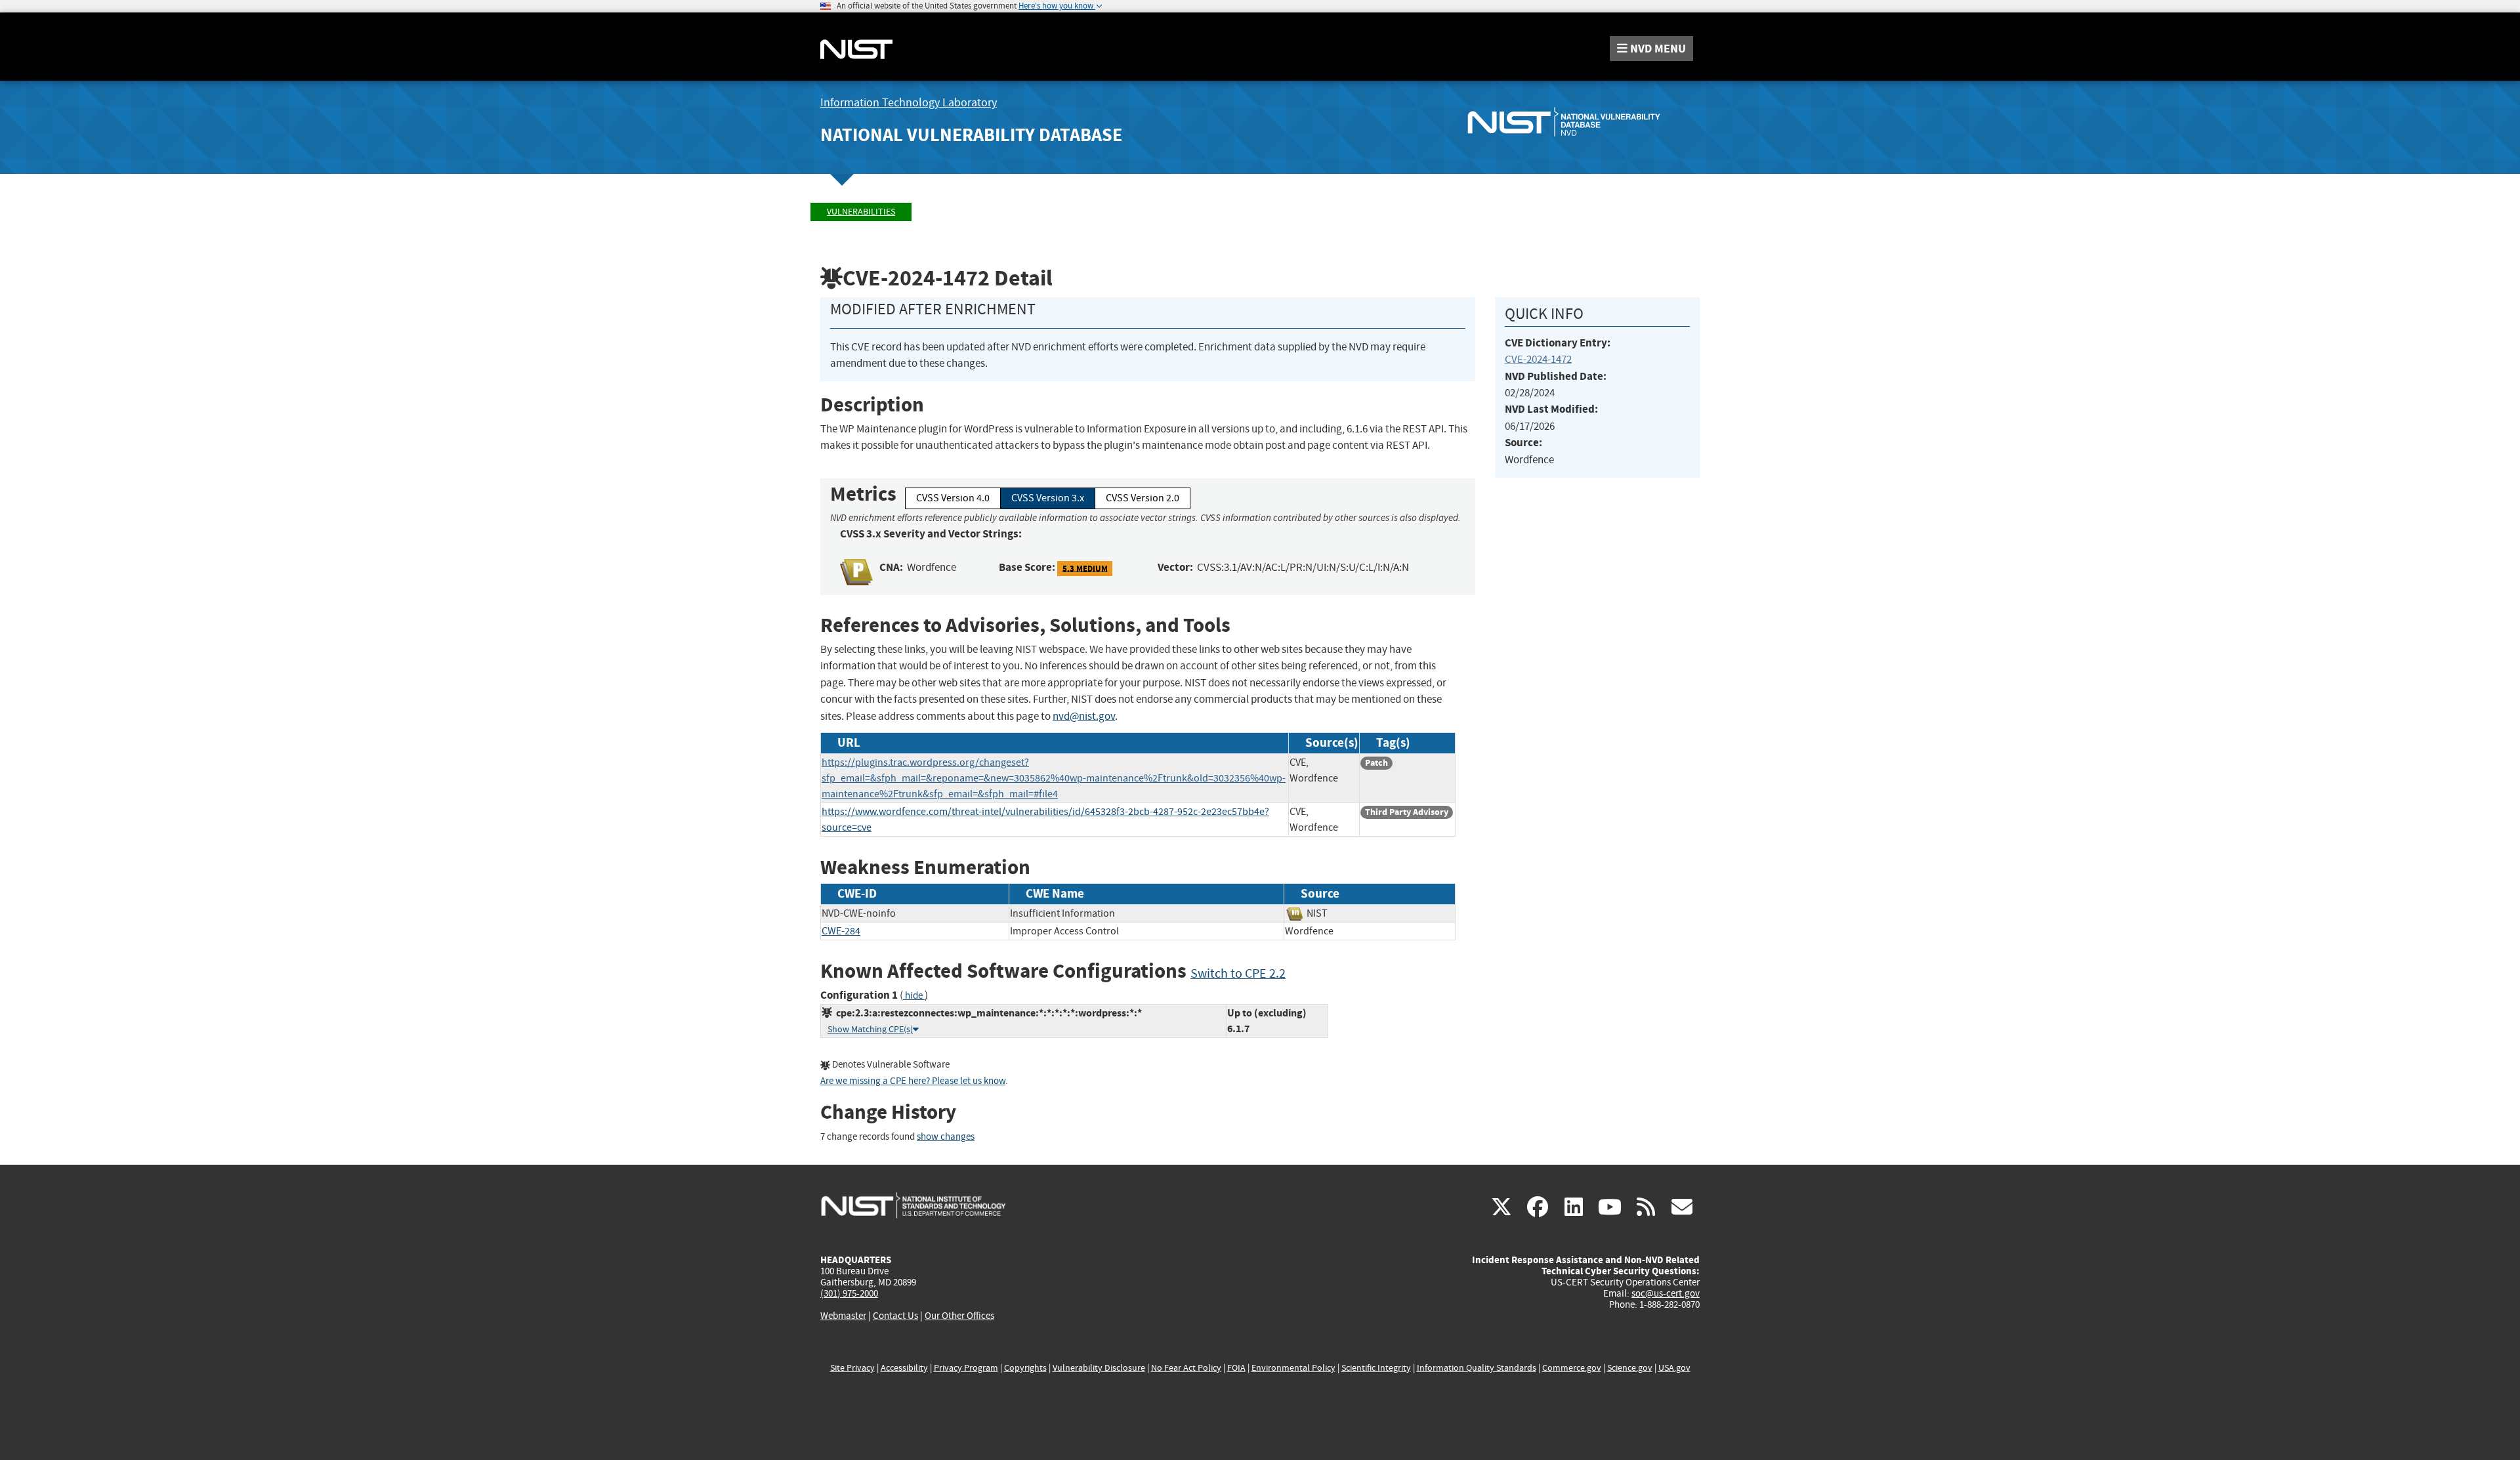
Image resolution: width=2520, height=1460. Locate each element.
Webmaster (843, 1316)
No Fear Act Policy (1186, 1368)
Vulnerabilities (861, 212)
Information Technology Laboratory (909, 103)
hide (914, 996)
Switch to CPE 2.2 (1238, 973)
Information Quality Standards (1477, 1368)
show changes (946, 1137)
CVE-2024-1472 (1538, 359)
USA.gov (1674, 1368)
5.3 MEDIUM (1085, 568)
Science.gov (1630, 1368)
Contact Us (895, 1316)
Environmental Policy (1293, 1368)
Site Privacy (852, 1368)
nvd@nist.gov (1084, 716)
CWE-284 (841, 931)
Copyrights (1025, 1368)
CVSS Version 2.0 (1143, 498)
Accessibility (904, 1368)
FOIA (1236, 1368)
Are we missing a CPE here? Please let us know (913, 1081)
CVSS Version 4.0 (953, 498)
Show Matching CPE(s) (870, 1029)
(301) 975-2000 (849, 1293)
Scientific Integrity (1376, 1368)
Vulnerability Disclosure (1099, 1368)
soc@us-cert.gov (1666, 1293)
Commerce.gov (1572, 1368)
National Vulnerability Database (971, 135)
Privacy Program (966, 1368)
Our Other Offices (959, 1316)
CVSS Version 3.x (1048, 498)
